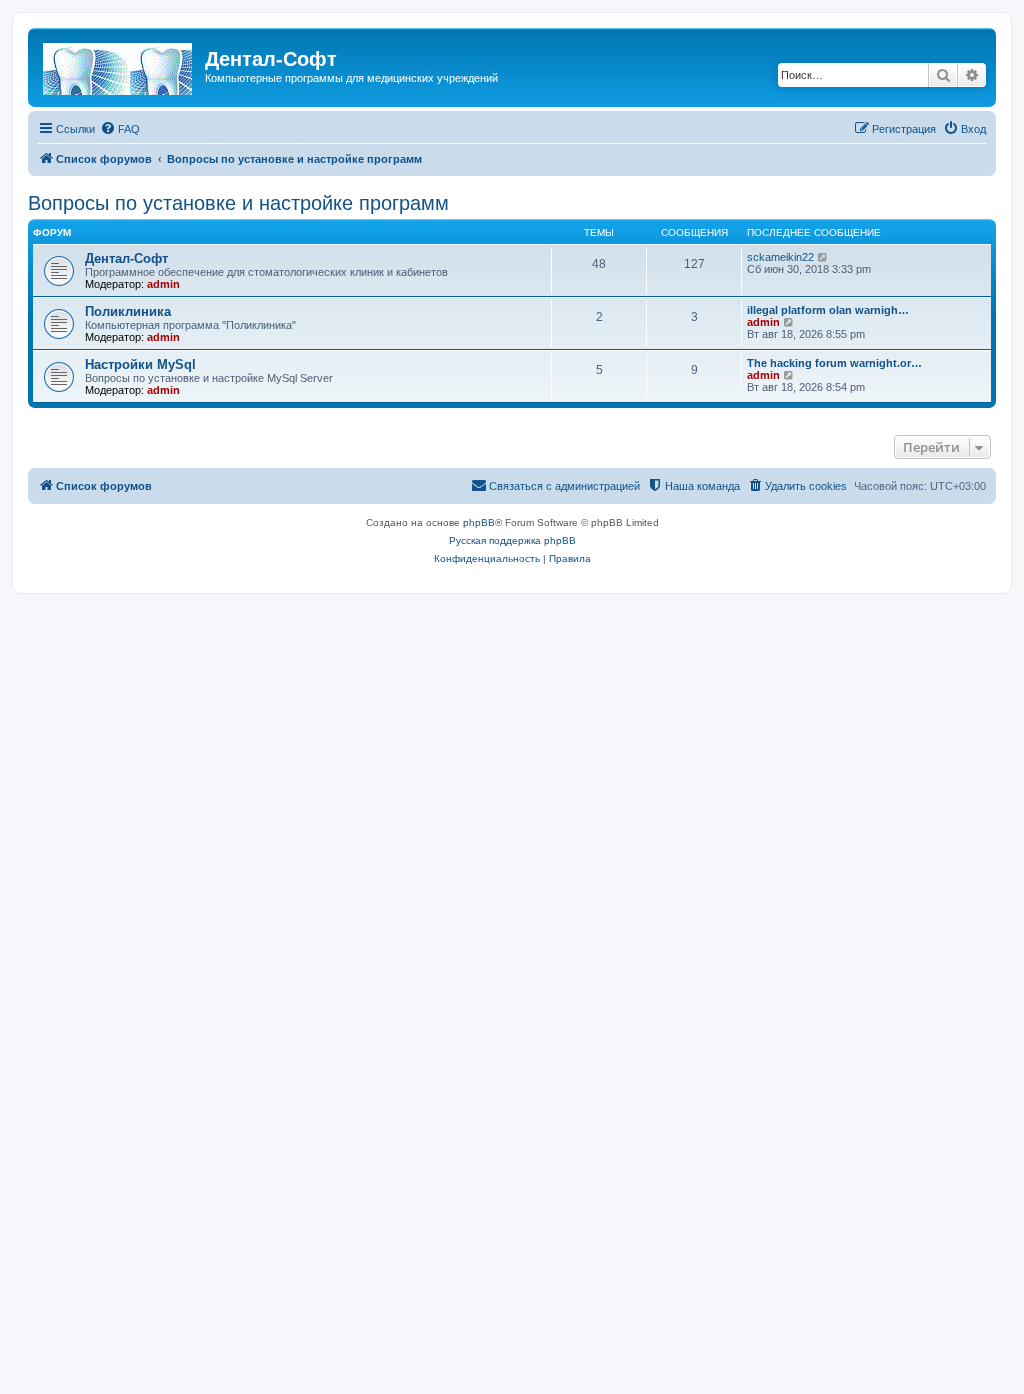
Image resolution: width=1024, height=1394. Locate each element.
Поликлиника (128, 311)
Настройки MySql (140, 364)
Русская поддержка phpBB (512, 540)
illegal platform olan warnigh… (828, 310)
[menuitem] (120, 129)
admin (163, 284)
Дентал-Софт (126, 258)
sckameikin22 (780, 257)
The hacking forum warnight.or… (834, 363)
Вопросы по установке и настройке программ (238, 203)
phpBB (479, 522)
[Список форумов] (119, 65)
